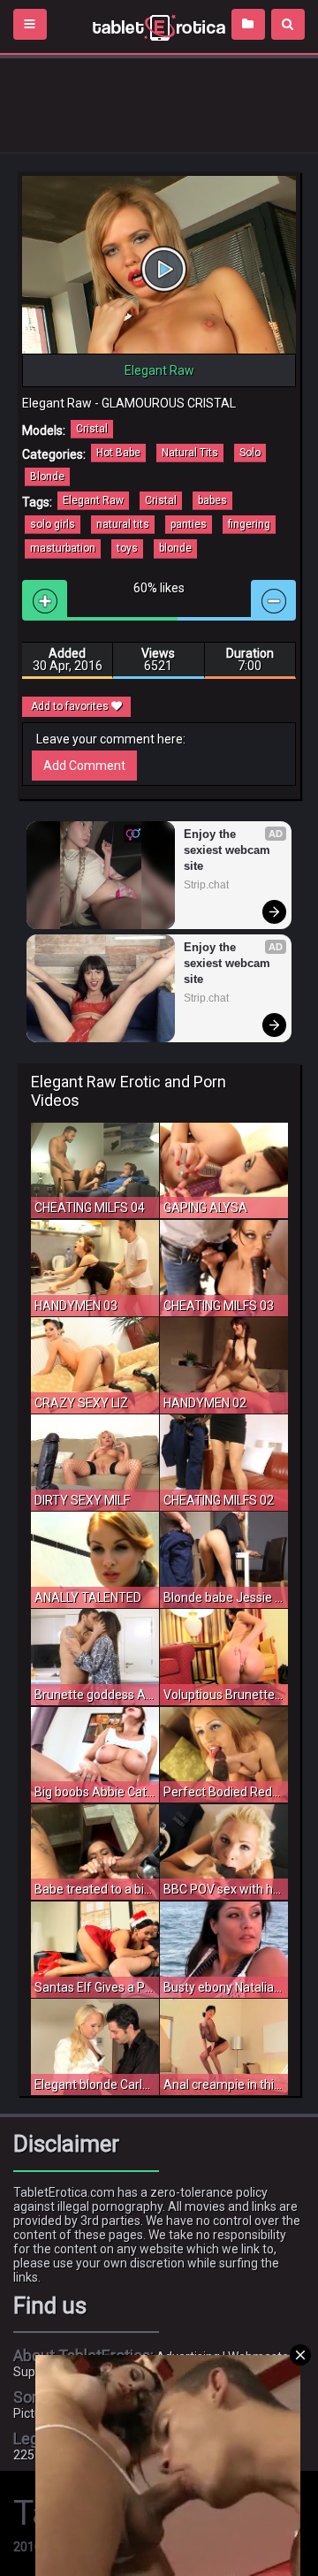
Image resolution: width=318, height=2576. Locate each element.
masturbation (63, 548)
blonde (175, 548)
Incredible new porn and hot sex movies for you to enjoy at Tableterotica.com (159, 27)
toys (127, 548)
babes (212, 500)
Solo (250, 453)
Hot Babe (118, 453)
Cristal (92, 429)
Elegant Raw (93, 500)
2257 (27, 2455)
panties (189, 524)
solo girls (53, 524)
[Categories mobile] (248, 24)
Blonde (47, 476)
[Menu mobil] (30, 24)
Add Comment (84, 766)
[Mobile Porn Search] (288, 24)
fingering (249, 524)
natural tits (123, 524)
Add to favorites (71, 706)
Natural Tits (190, 453)
